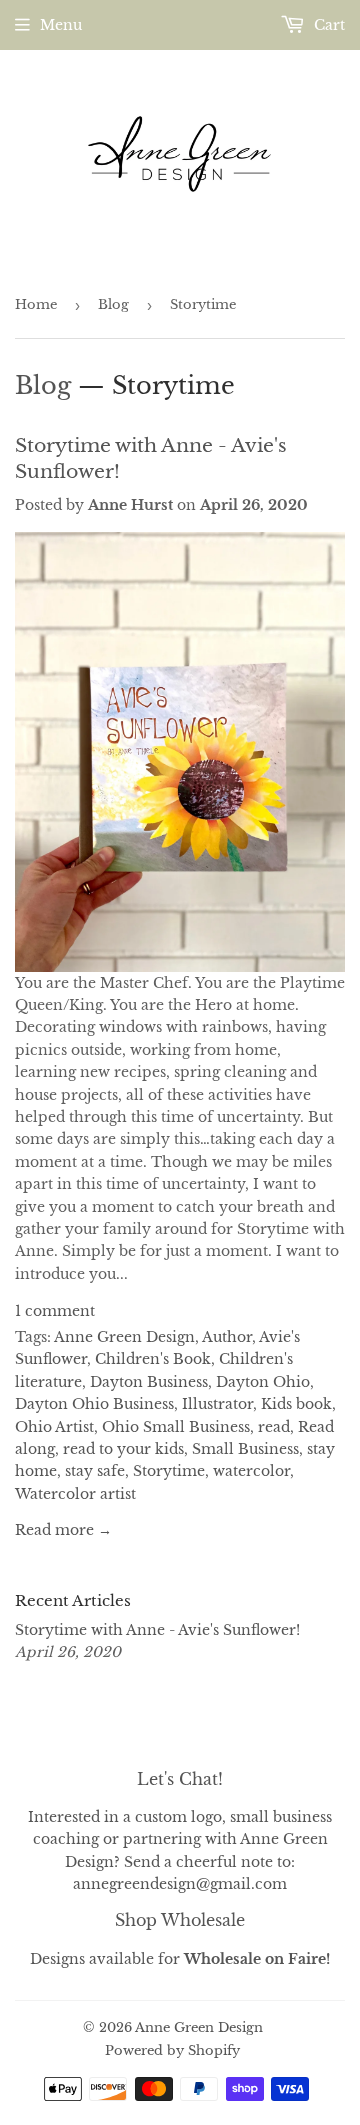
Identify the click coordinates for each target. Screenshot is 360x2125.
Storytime (169, 1471)
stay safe (95, 1471)
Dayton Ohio (263, 1382)
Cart (327, 25)
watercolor (251, 1471)
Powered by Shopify (172, 2050)
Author (227, 1337)
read (274, 1427)
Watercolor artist (75, 1494)
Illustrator (217, 1404)
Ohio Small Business (176, 1427)
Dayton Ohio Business (94, 1404)
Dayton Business (149, 1382)
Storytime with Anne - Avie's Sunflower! (157, 1630)
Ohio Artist (54, 1427)
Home (36, 304)
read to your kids (123, 1449)
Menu (61, 25)
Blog (113, 304)
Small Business (245, 1449)
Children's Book (153, 1359)
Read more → (63, 1530)
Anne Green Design (124, 1337)
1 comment (55, 1311)
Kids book (296, 1404)
